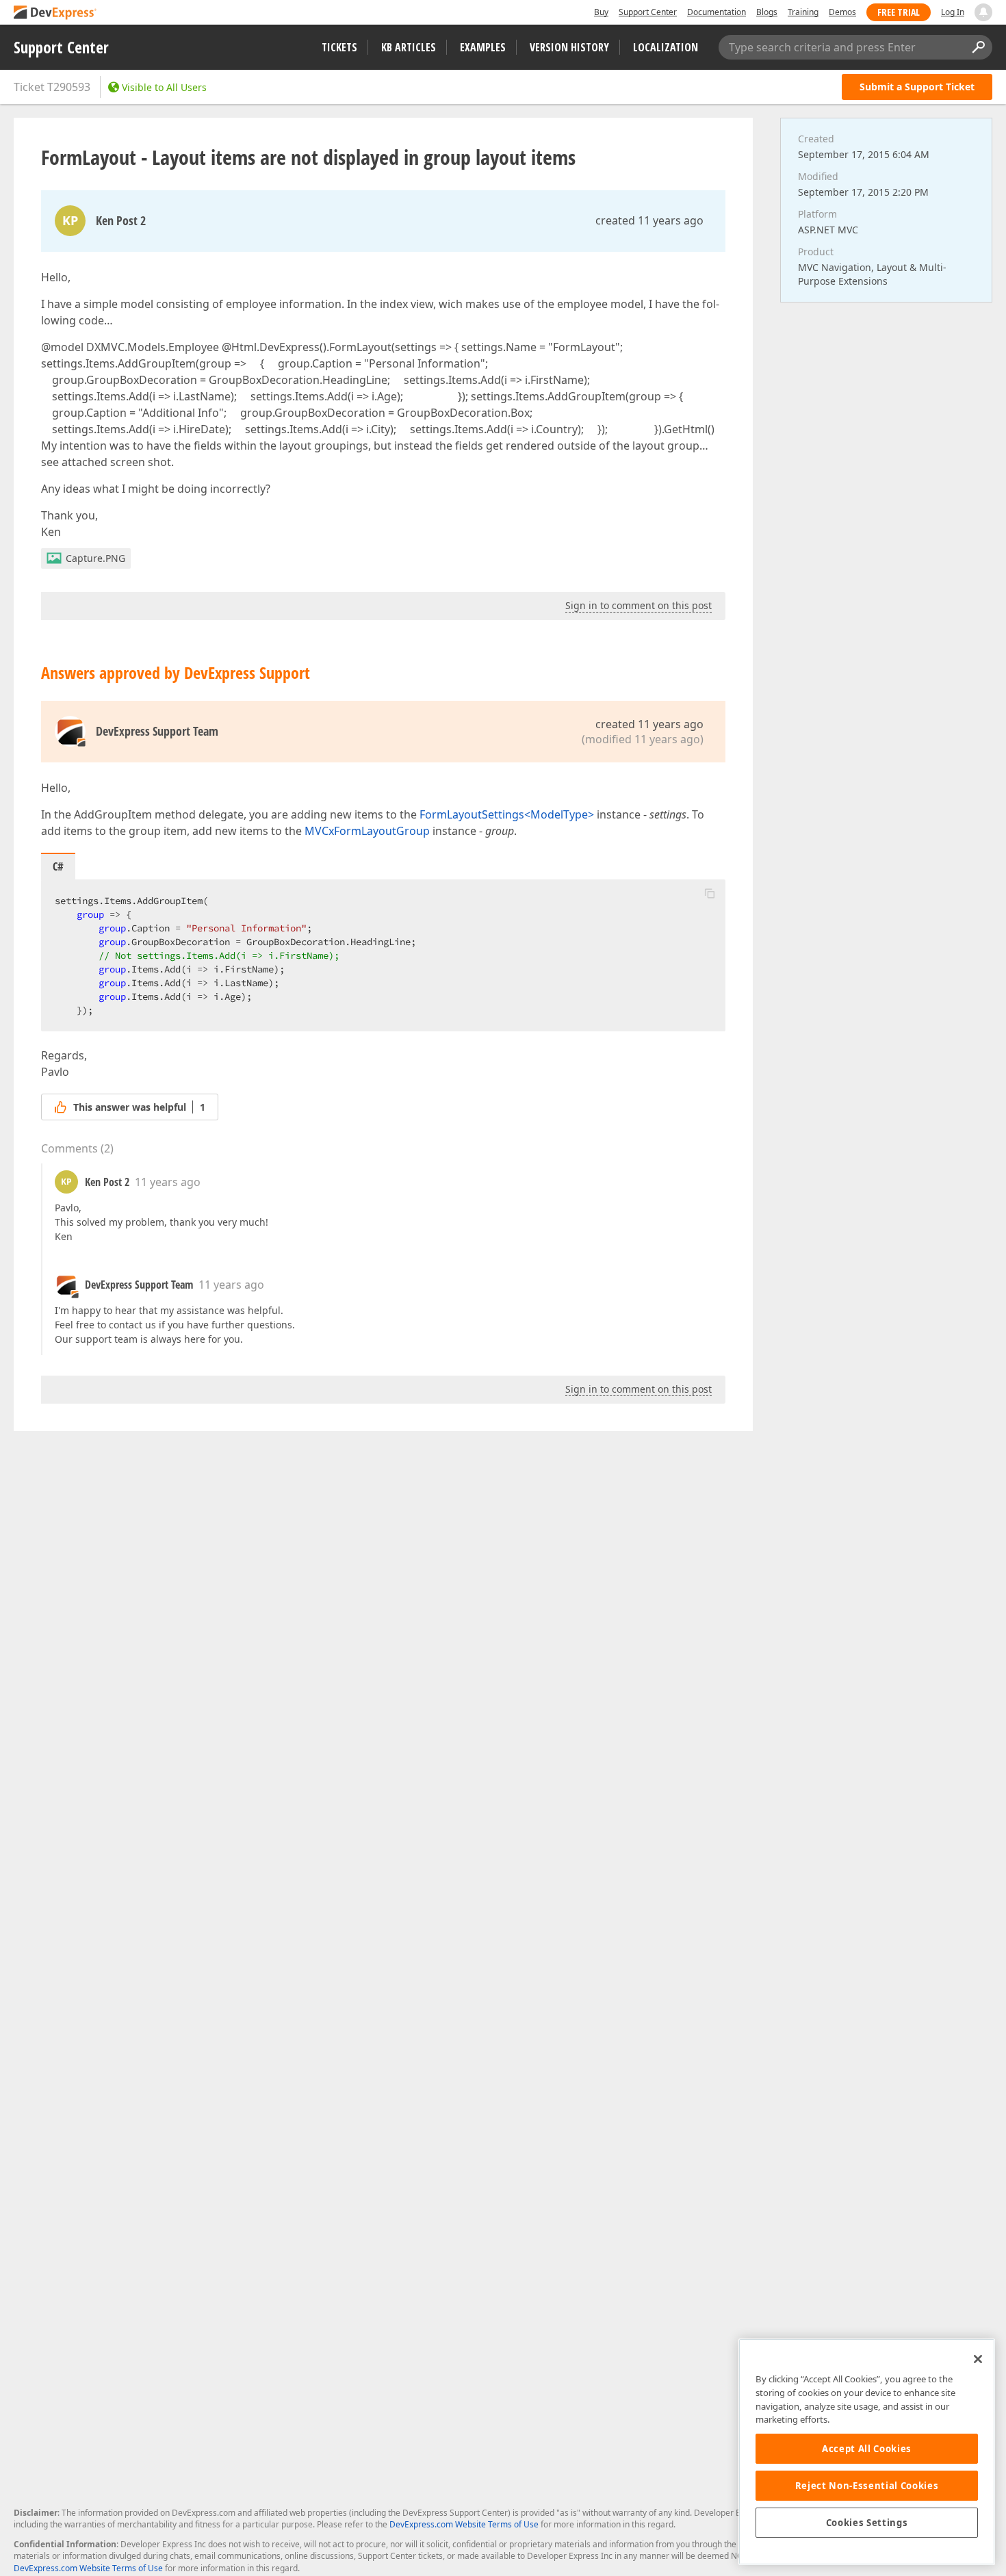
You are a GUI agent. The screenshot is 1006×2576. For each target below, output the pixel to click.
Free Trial (899, 12)
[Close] (978, 2359)
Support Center (648, 12)
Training (803, 12)
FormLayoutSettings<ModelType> (507, 814)
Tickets (339, 47)
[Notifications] (983, 12)
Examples (483, 47)
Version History (569, 47)
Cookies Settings (867, 2523)
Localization (666, 47)
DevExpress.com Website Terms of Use (464, 2524)
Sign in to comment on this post (639, 605)
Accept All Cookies (867, 2449)
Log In (953, 12)
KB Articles (409, 47)
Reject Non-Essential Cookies (867, 2486)
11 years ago (168, 1182)
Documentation (717, 12)
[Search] (978, 47)
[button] (710, 893)
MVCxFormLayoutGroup (367, 831)
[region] (867, 2452)
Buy (601, 12)
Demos (842, 12)
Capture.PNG (95, 558)
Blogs (767, 12)
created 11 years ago (649, 220)
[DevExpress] (55, 13)
